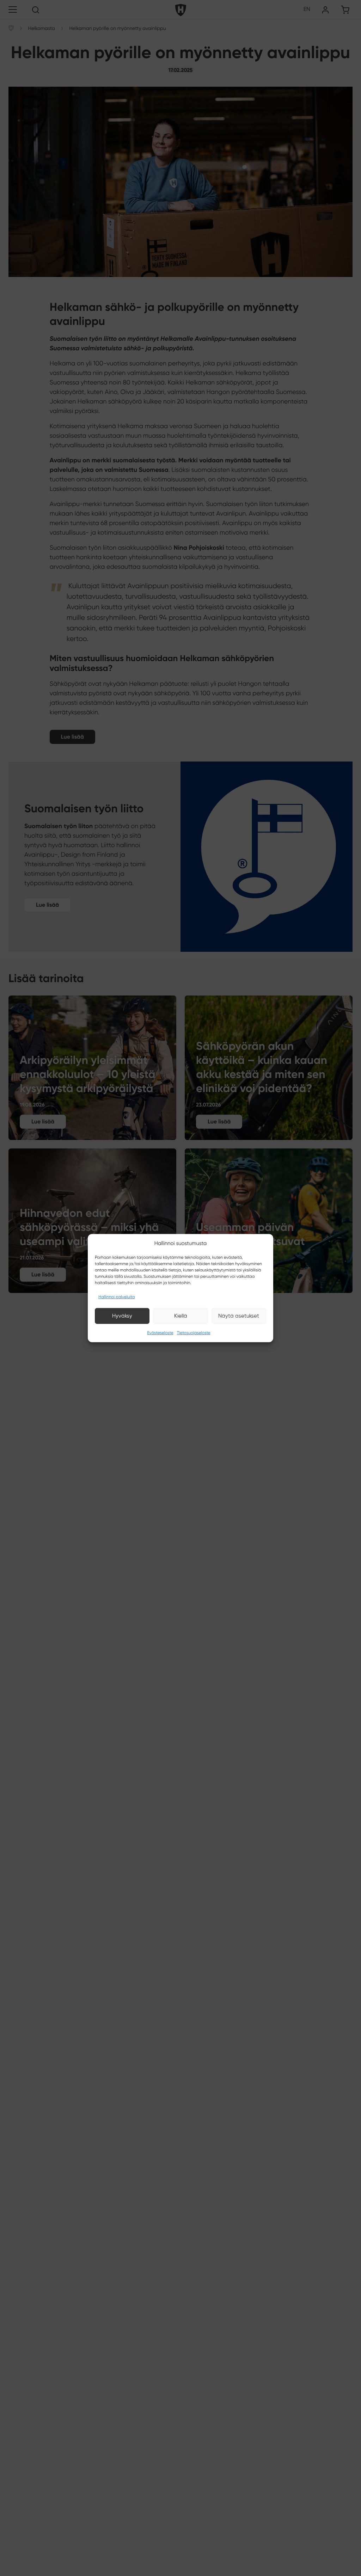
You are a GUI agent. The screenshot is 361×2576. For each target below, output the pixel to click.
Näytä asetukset (239, 1316)
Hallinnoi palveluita (117, 1297)
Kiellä (181, 1316)
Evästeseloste (160, 1333)
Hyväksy (122, 1316)
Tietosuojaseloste (194, 1333)
